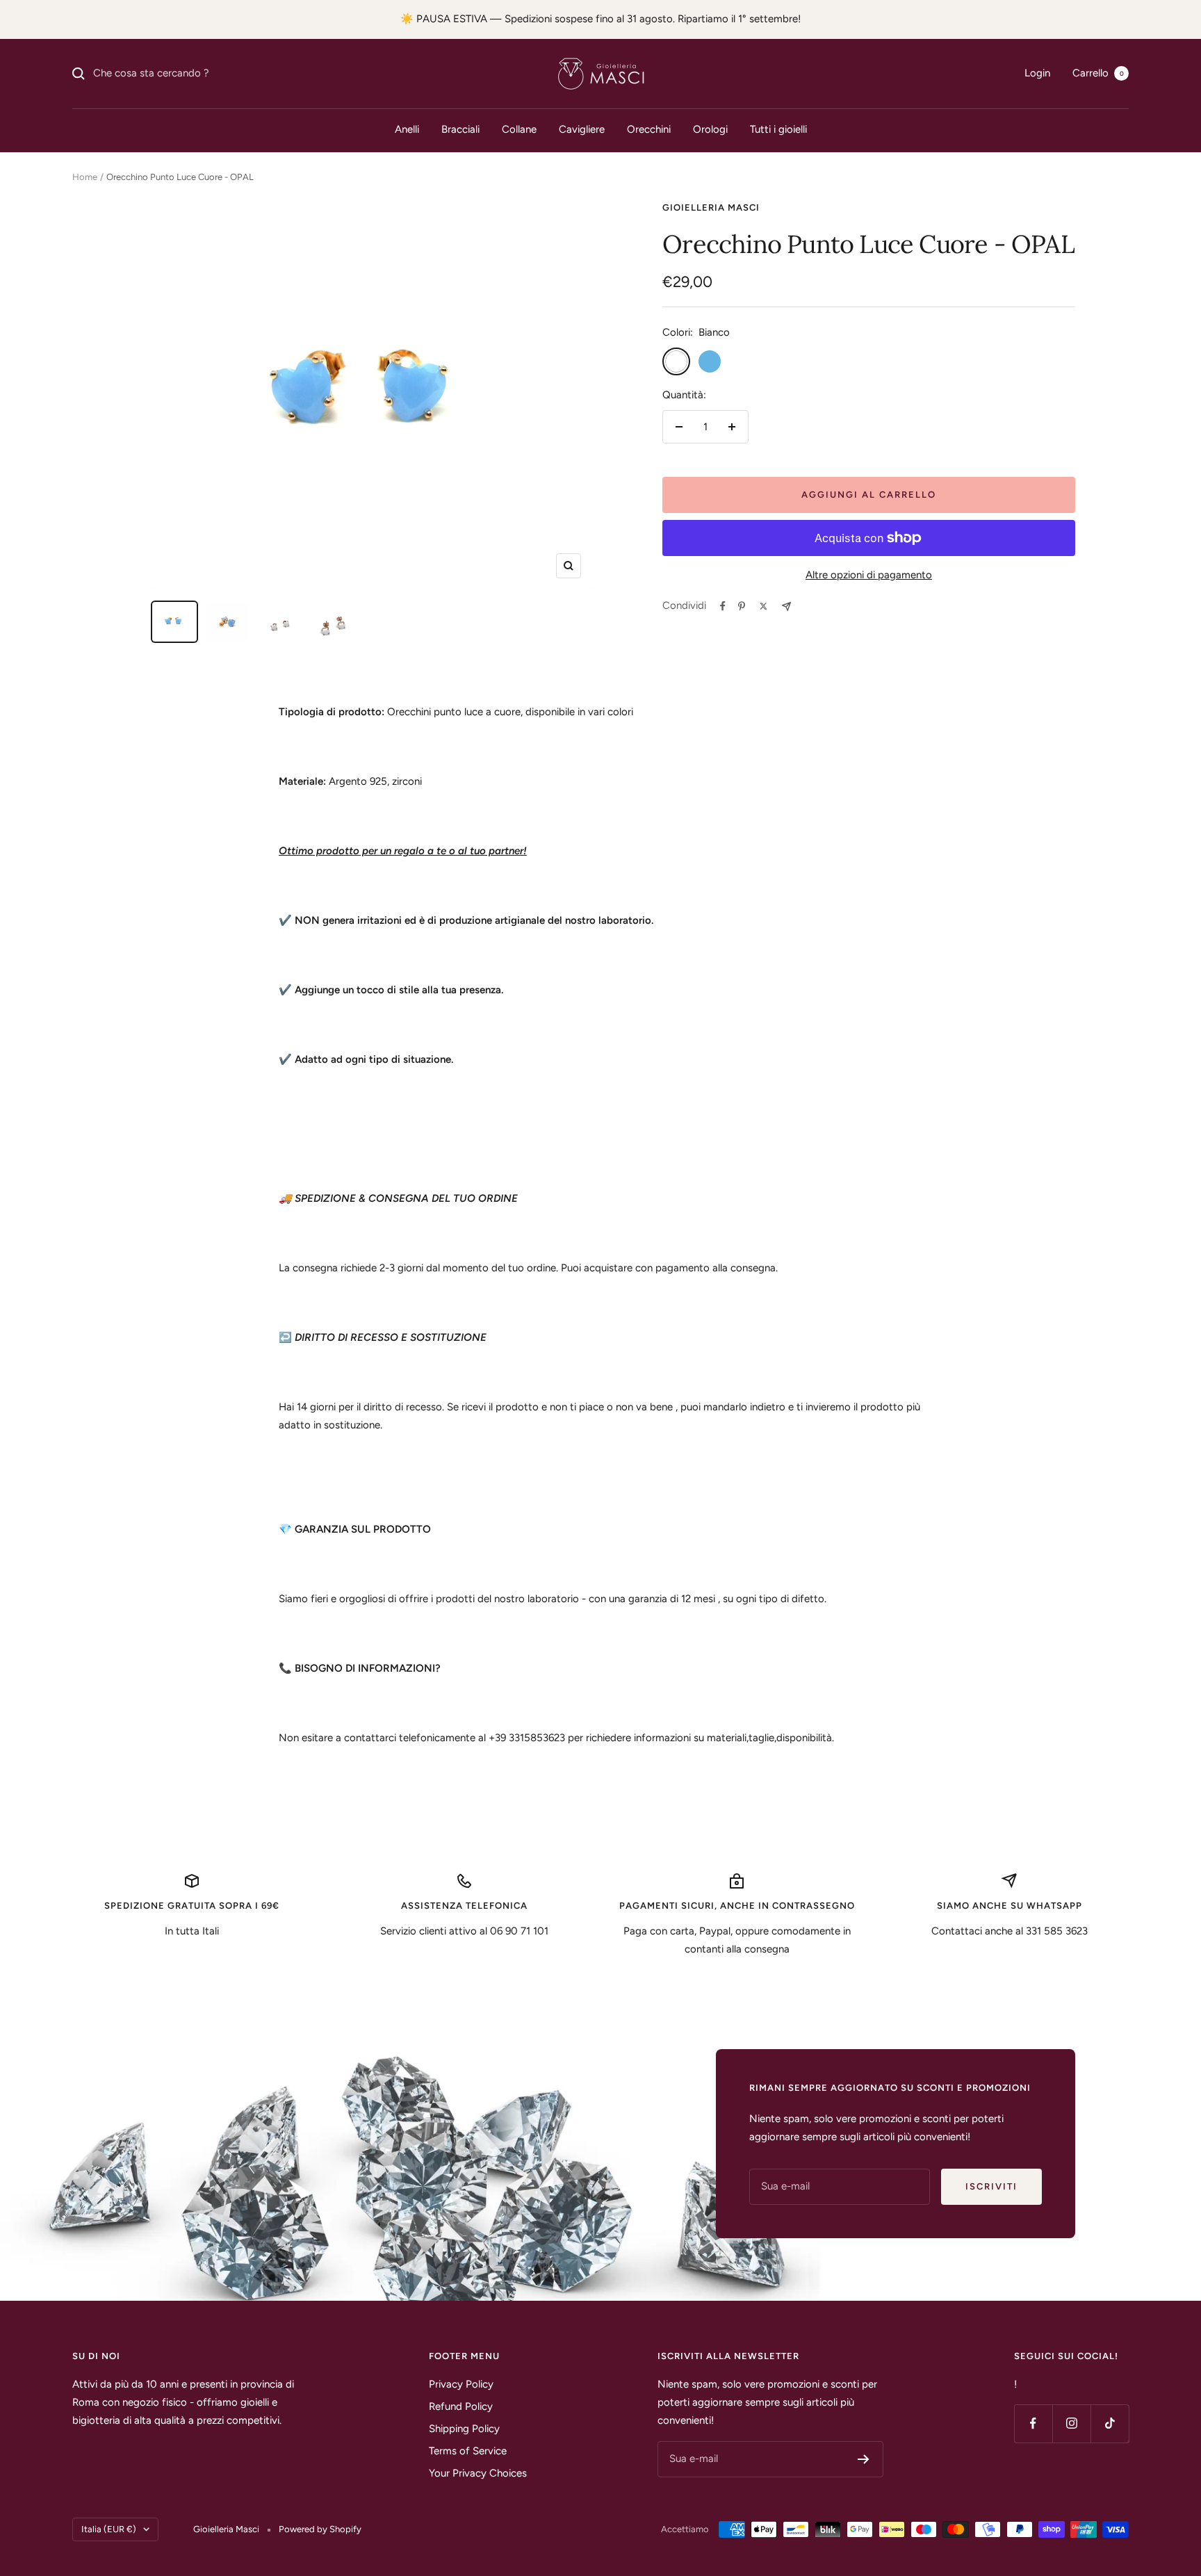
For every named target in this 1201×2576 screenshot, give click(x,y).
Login (1037, 73)
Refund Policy (461, 2406)
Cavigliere (582, 129)
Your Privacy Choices (478, 2473)
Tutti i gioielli (778, 129)
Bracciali (460, 129)
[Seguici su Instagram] (1071, 2423)
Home (85, 177)
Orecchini (649, 129)
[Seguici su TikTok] (1110, 2423)
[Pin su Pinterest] (742, 606)
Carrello (1098, 73)
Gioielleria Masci (711, 207)
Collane (519, 129)
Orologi (710, 129)
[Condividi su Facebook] (723, 606)
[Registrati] (864, 2459)
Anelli (407, 129)
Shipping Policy (464, 2429)
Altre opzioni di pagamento (869, 575)
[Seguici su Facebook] (1033, 2423)
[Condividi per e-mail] (786, 606)
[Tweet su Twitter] (763, 606)
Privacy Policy (461, 2384)
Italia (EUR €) (109, 2529)
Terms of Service (468, 2451)
